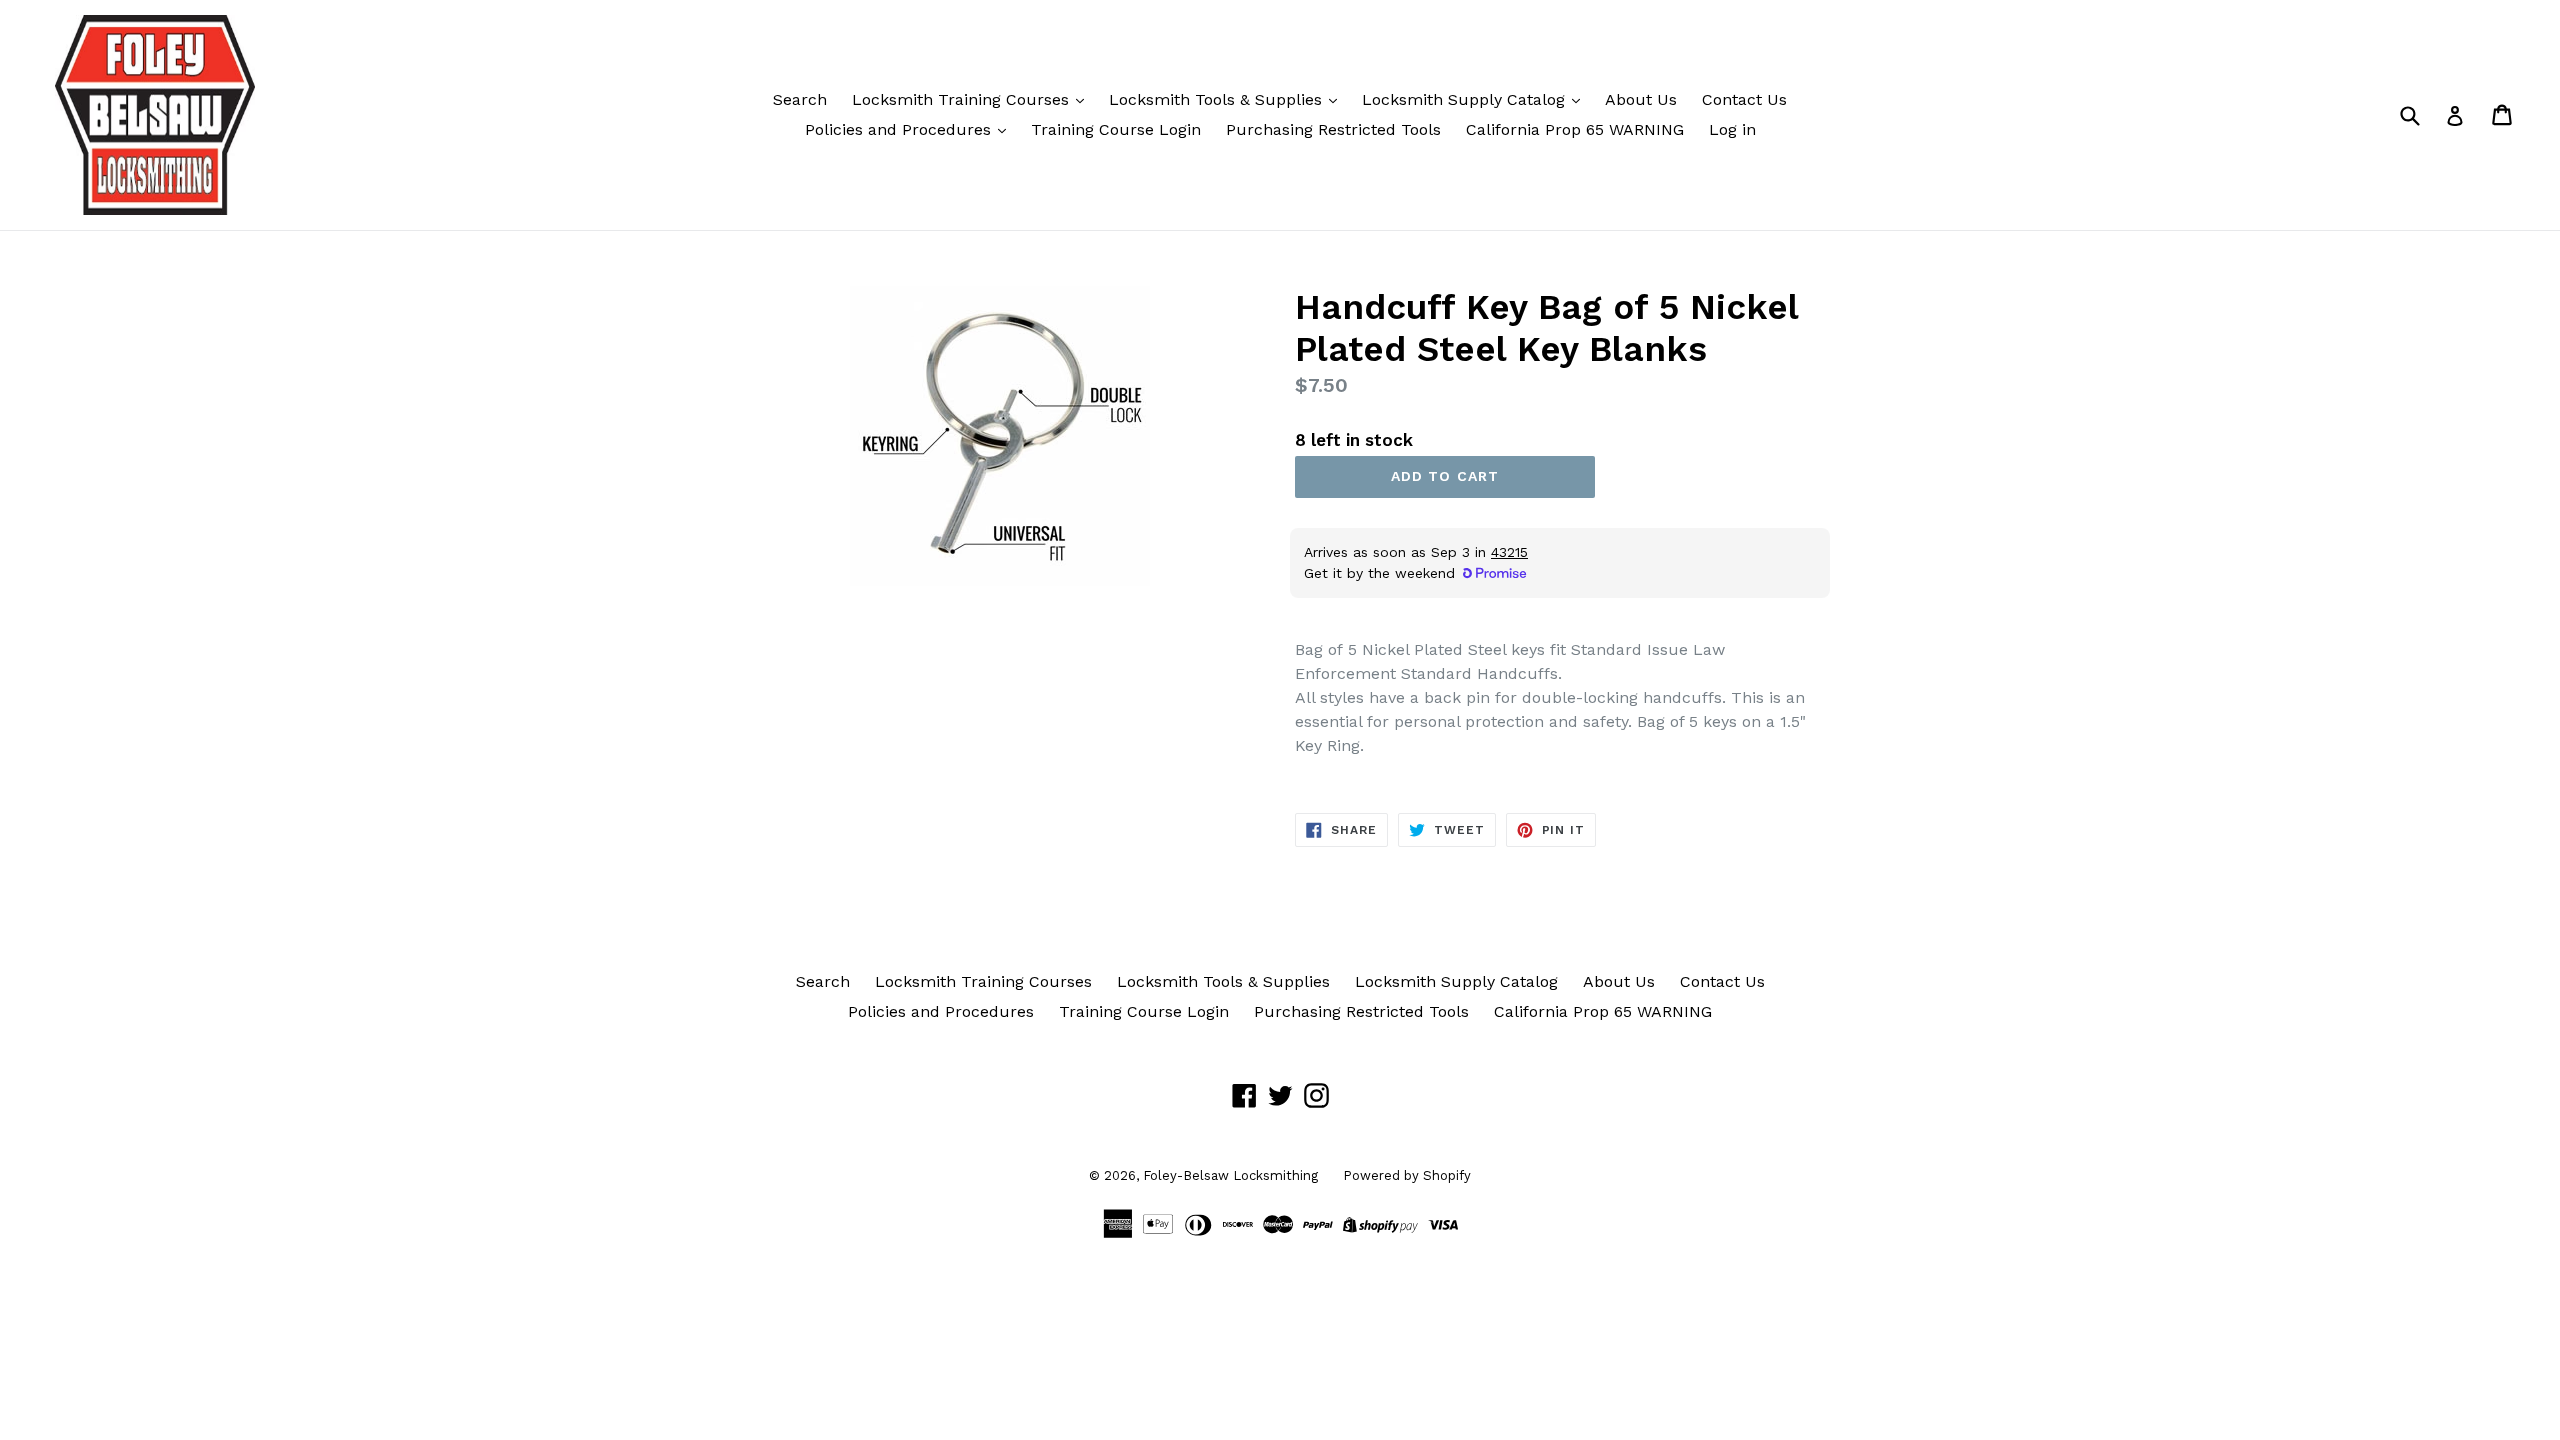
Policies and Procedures (900, 129)
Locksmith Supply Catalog (1466, 99)
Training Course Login (1116, 129)
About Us (1641, 99)
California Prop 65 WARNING (1575, 129)
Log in (1732, 129)
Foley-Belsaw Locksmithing (1230, 1175)
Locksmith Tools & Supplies (1218, 99)
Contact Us (1744, 99)
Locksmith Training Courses (963, 99)
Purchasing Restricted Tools (1333, 129)
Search (800, 99)
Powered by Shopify (1407, 1175)
